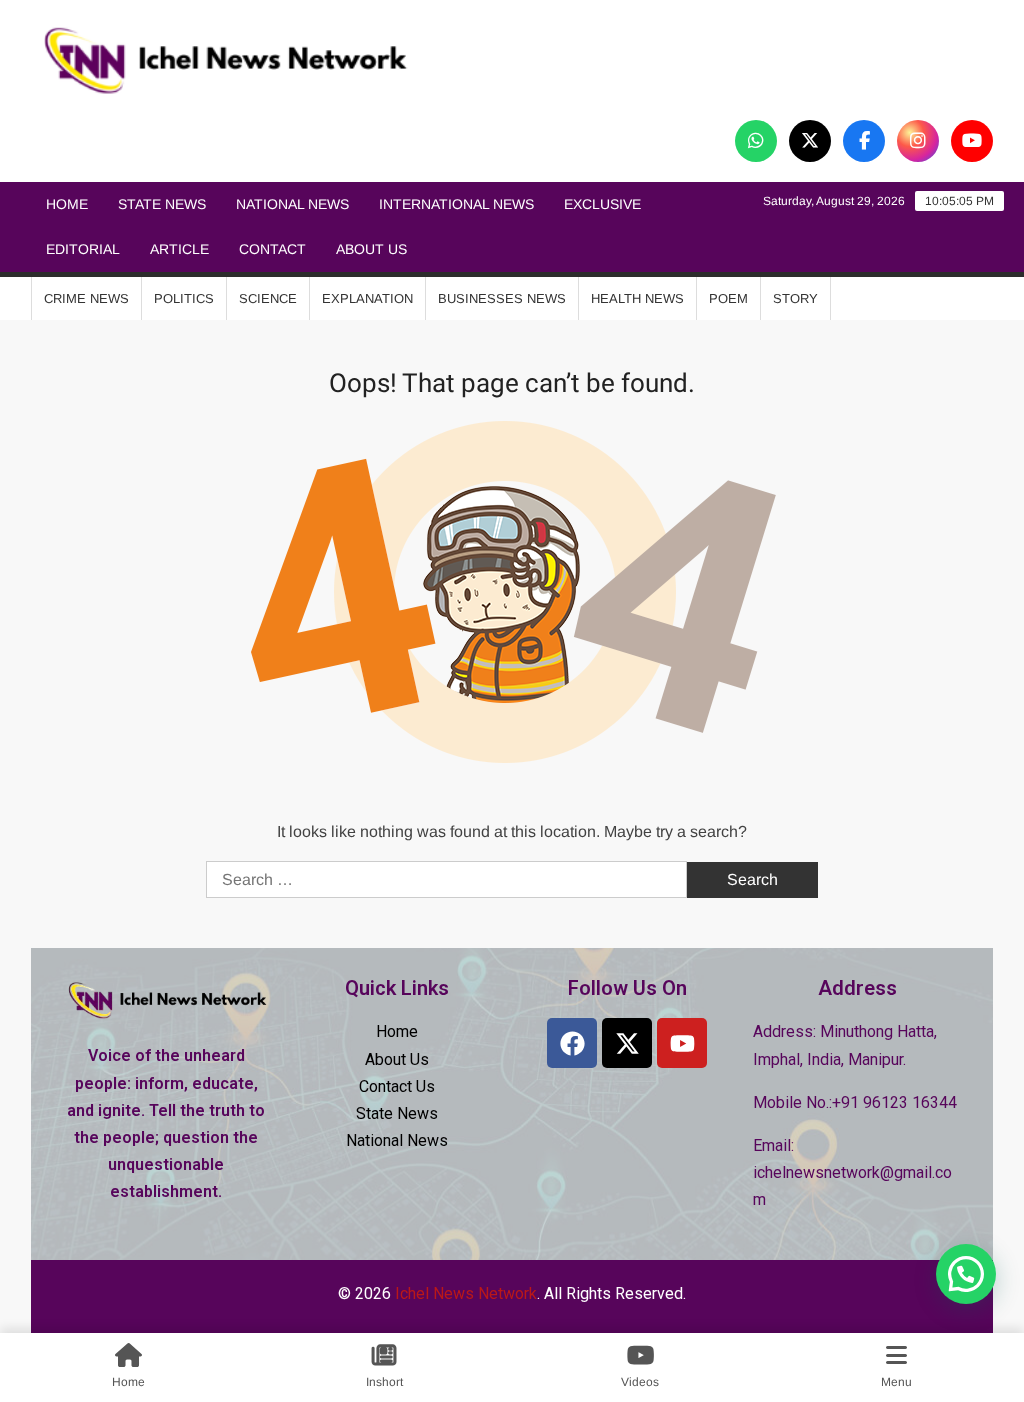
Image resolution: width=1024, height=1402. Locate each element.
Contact (272, 249)
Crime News (86, 298)
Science (268, 298)
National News (292, 204)
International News (456, 204)
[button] (966, 1274)
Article (179, 249)
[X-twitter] (627, 1043)
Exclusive (602, 204)
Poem (728, 298)
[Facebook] (572, 1043)
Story (795, 298)
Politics (184, 298)
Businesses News (502, 298)
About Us (371, 249)
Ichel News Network (653, 60)
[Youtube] (682, 1043)
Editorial (83, 249)
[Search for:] (448, 879)
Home (67, 204)
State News (162, 204)
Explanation (367, 298)
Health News (637, 298)
